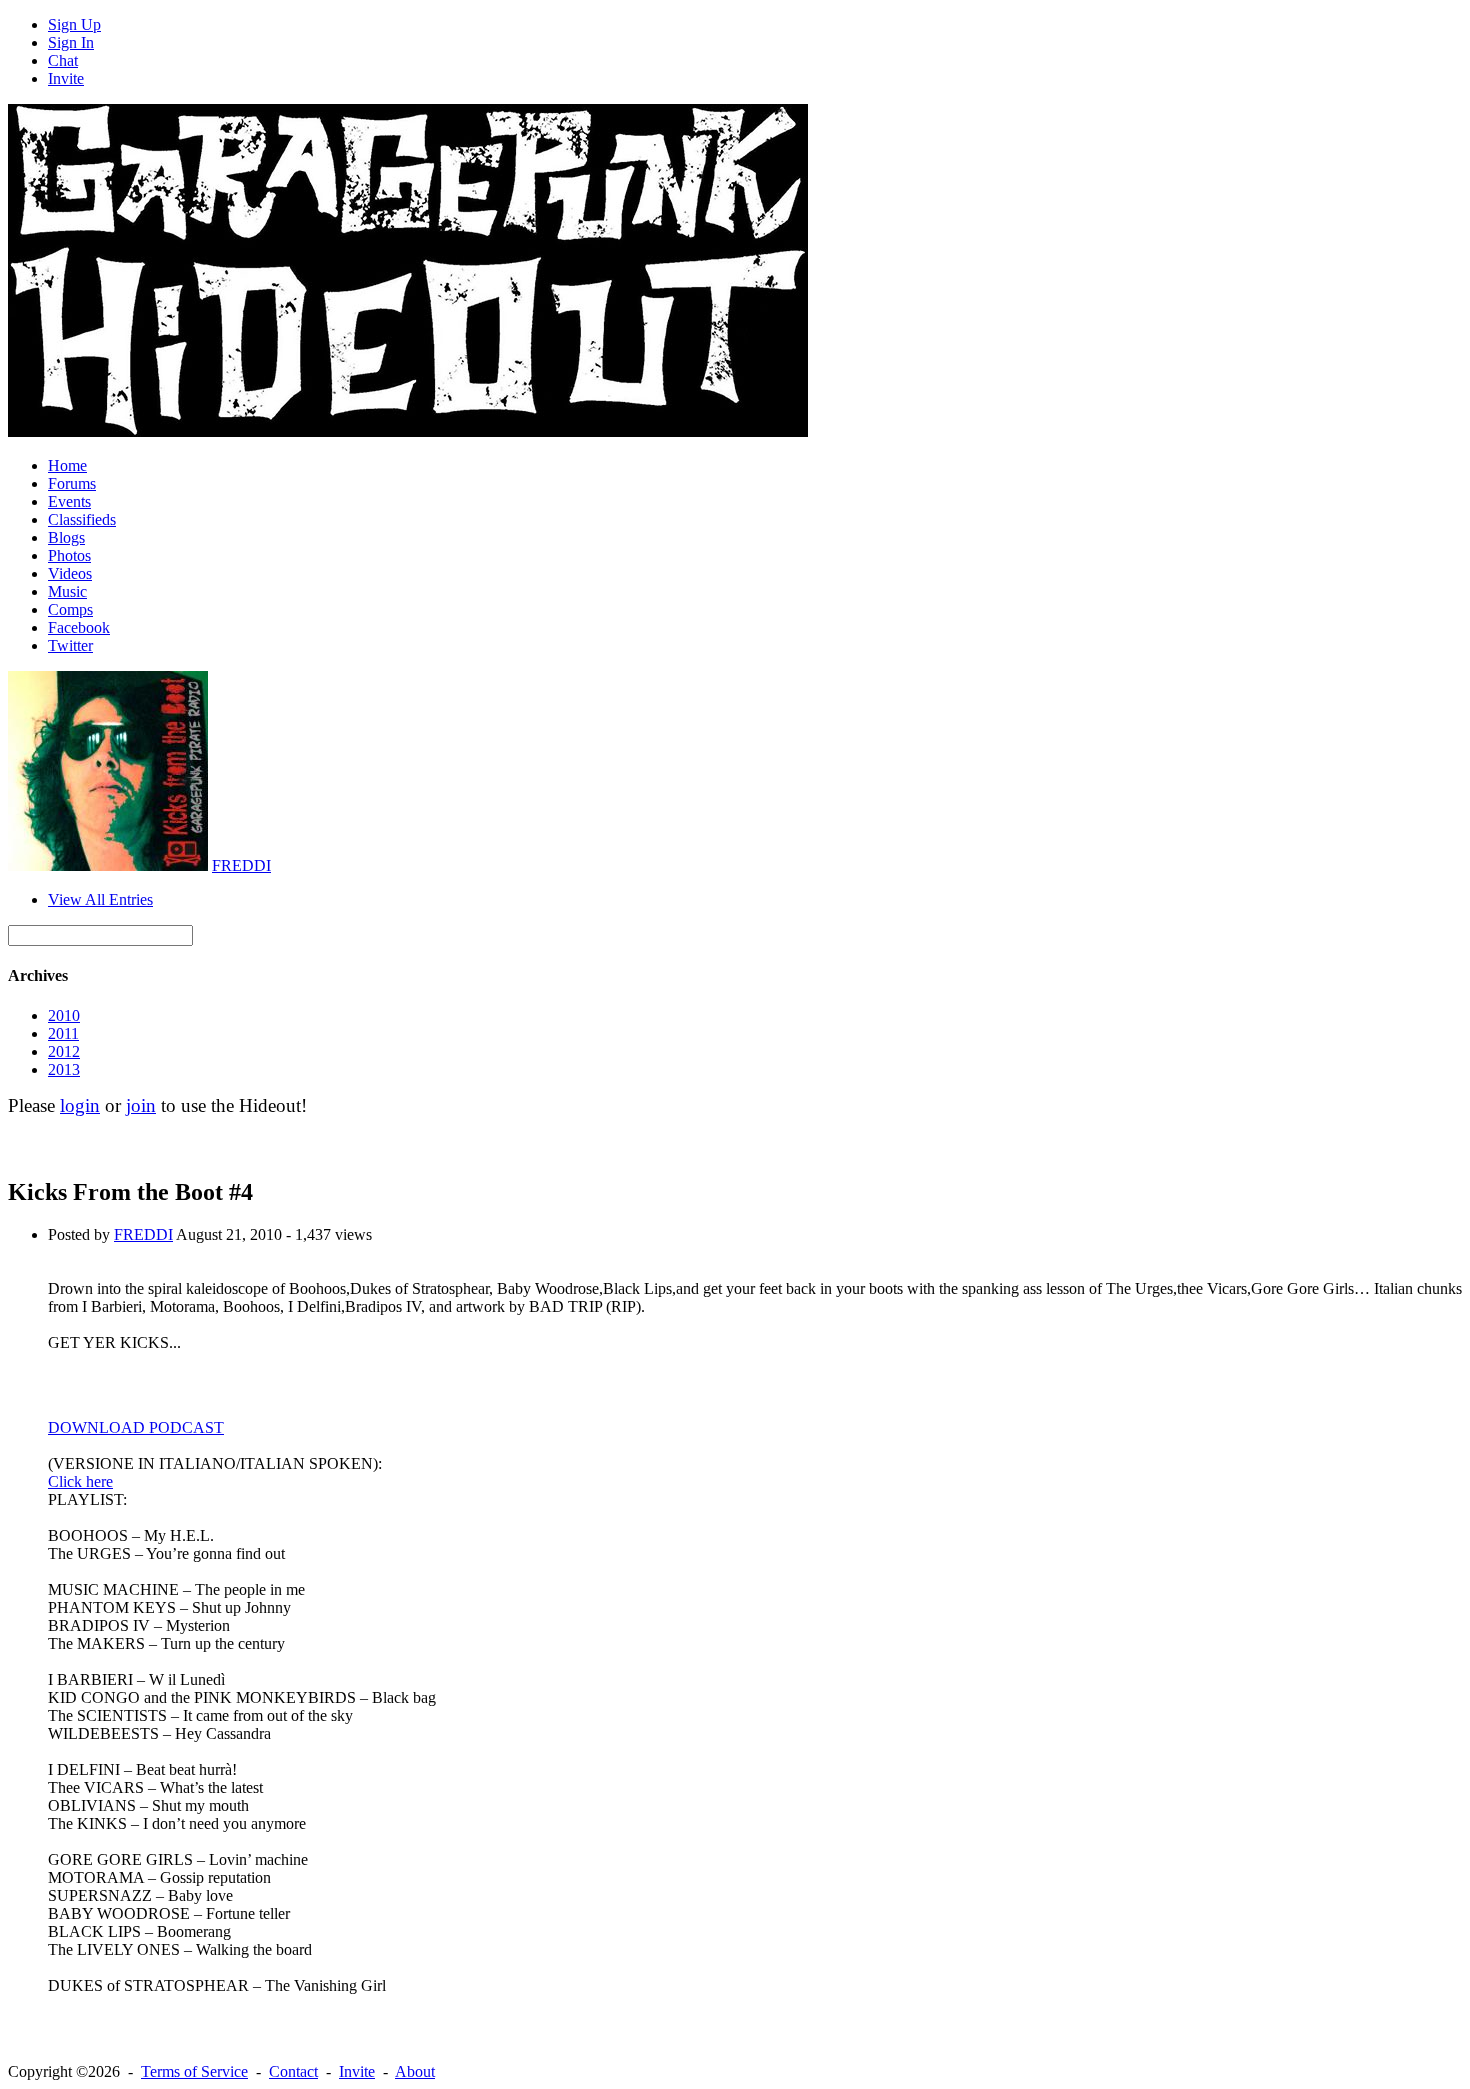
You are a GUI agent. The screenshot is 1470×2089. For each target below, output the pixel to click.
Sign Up (74, 24)
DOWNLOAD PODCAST (136, 1427)
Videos (70, 573)
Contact (293, 2071)
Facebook (79, 627)
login (80, 1105)
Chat (63, 60)
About (415, 2071)
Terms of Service (194, 2071)
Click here (80, 1481)
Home (67, 465)
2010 (64, 1015)
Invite (66, 78)
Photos (69, 555)
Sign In (71, 42)
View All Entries (100, 899)
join (141, 1105)
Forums (72, 483)
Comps (70, 609)
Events (69, 501)
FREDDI (241, 865)
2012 (64, 1051)
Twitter (70, 645)
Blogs (66, 537)
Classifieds (82, 519)
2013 (64, 1069)
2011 (63, 1033)
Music (67, 591)
